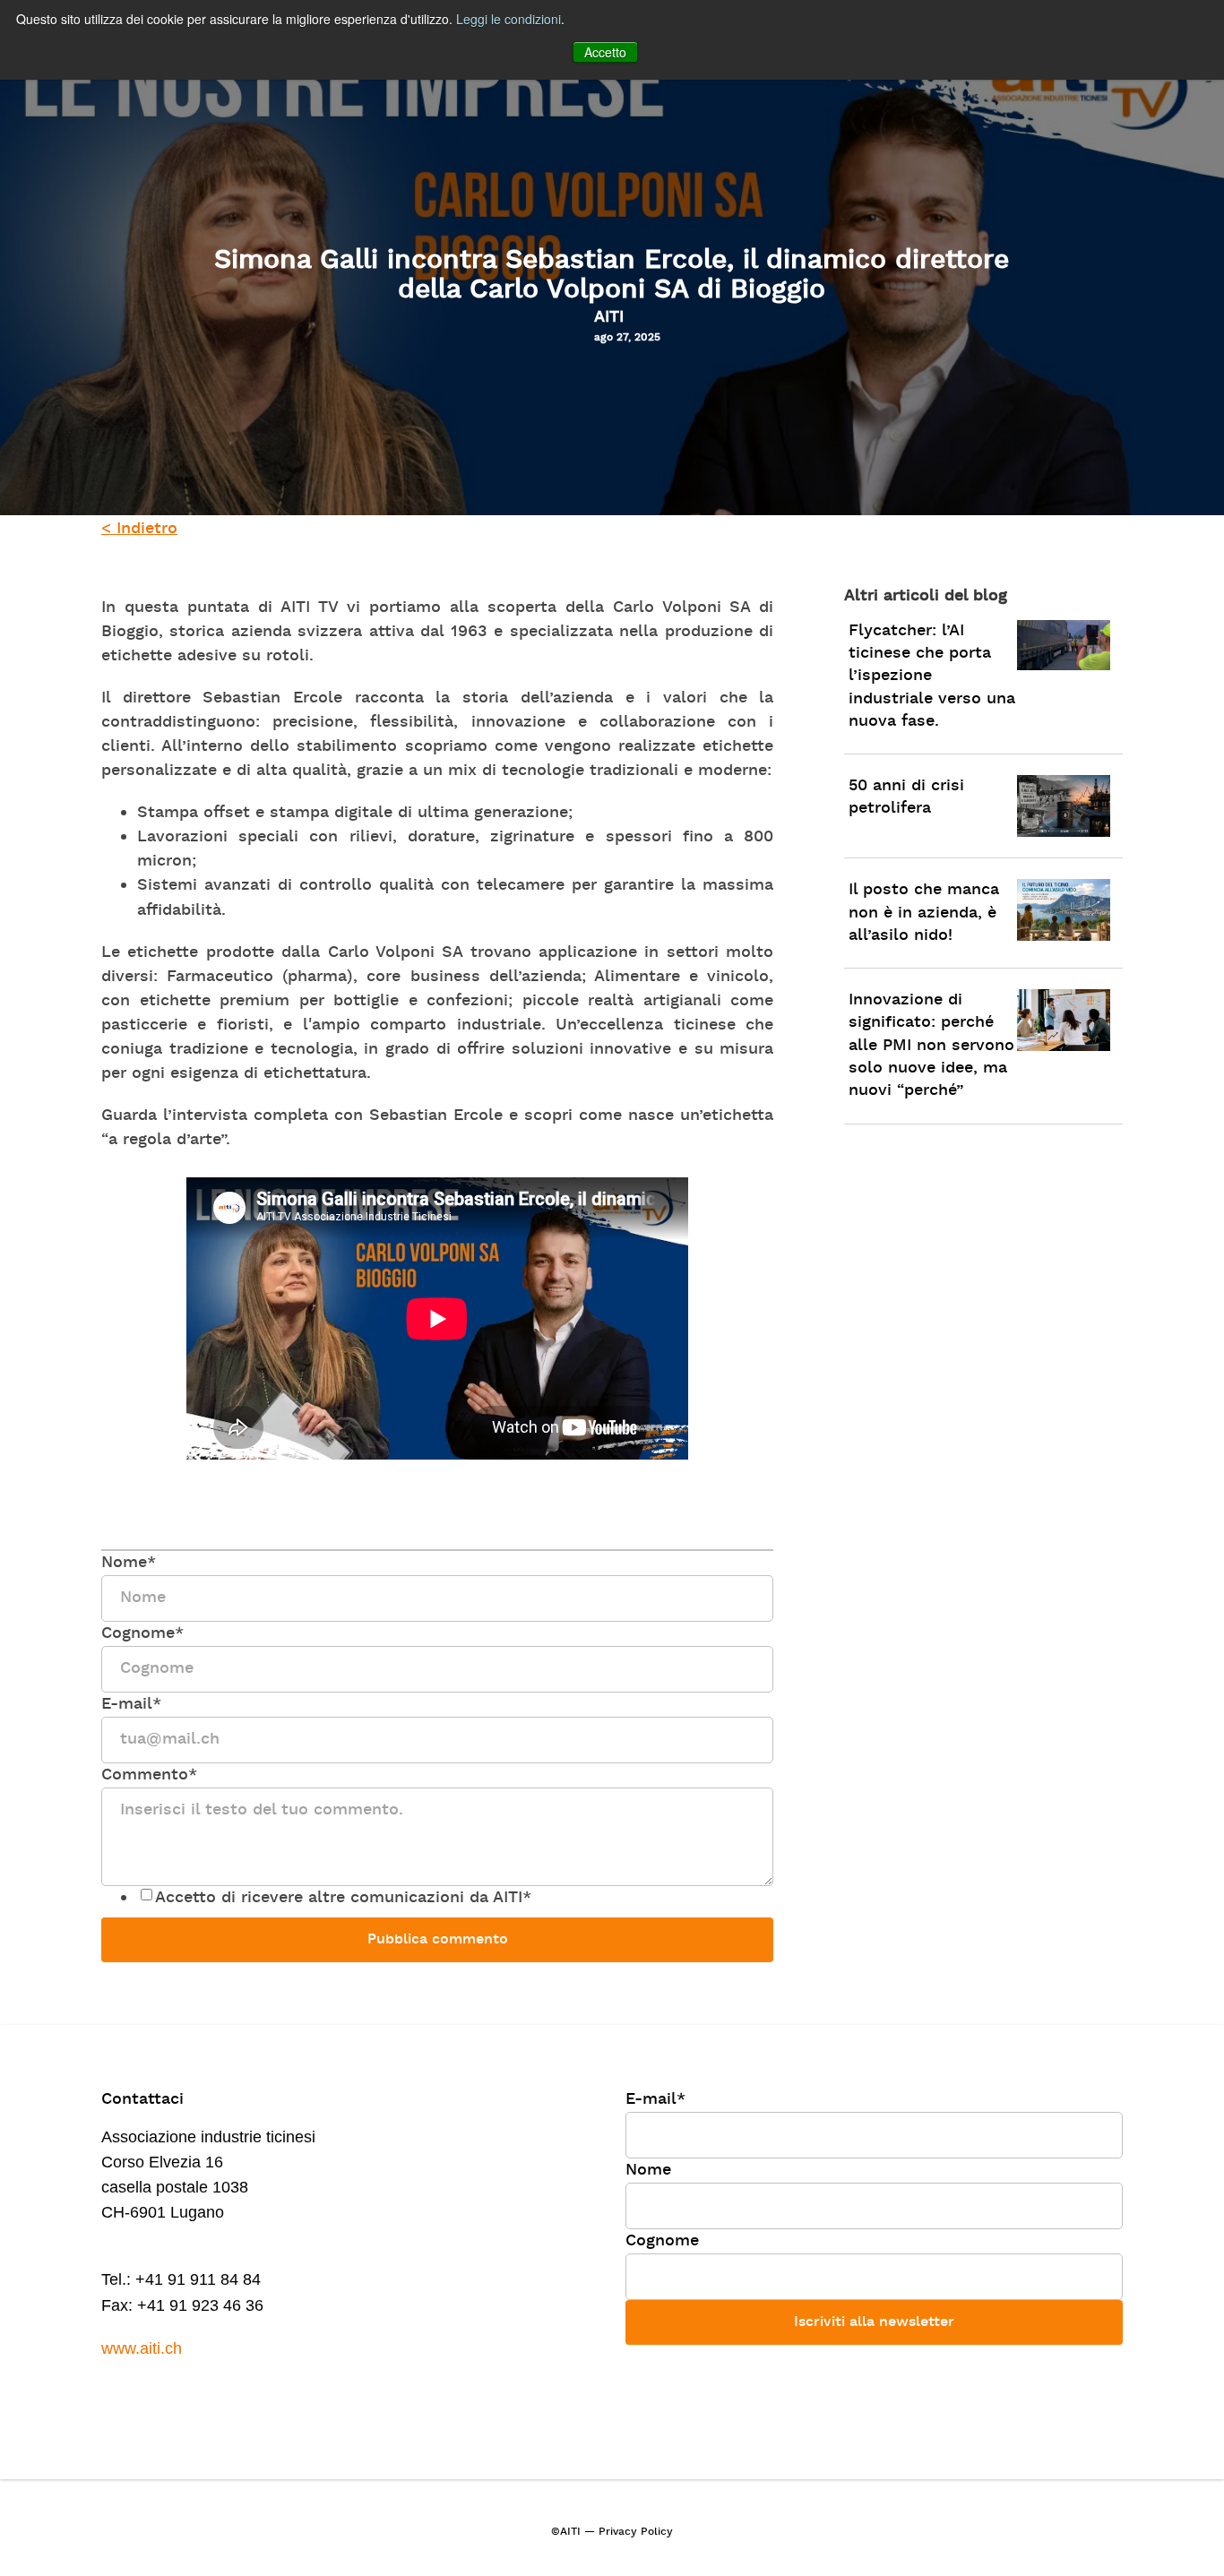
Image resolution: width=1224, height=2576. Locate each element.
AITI (609, 318)
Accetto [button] (605, 52)
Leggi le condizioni (509, 19)
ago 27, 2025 (627, 338)
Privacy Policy (636, 2532)
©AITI (566, 2532)
